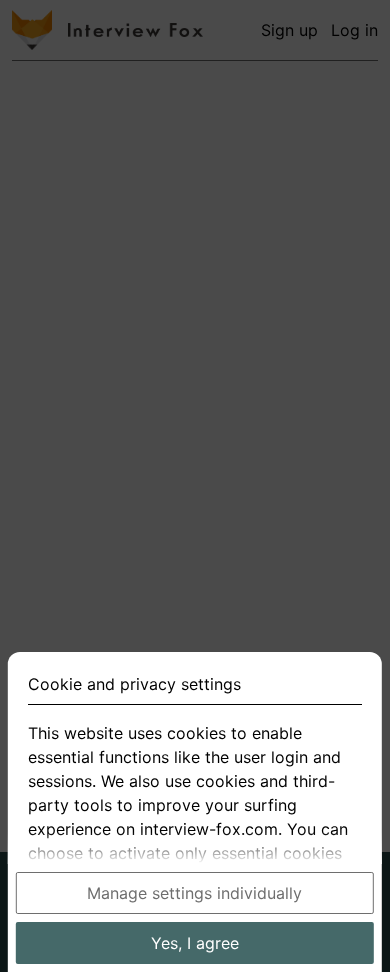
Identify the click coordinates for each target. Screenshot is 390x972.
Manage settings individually (194, 893)
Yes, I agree (195, 943)
